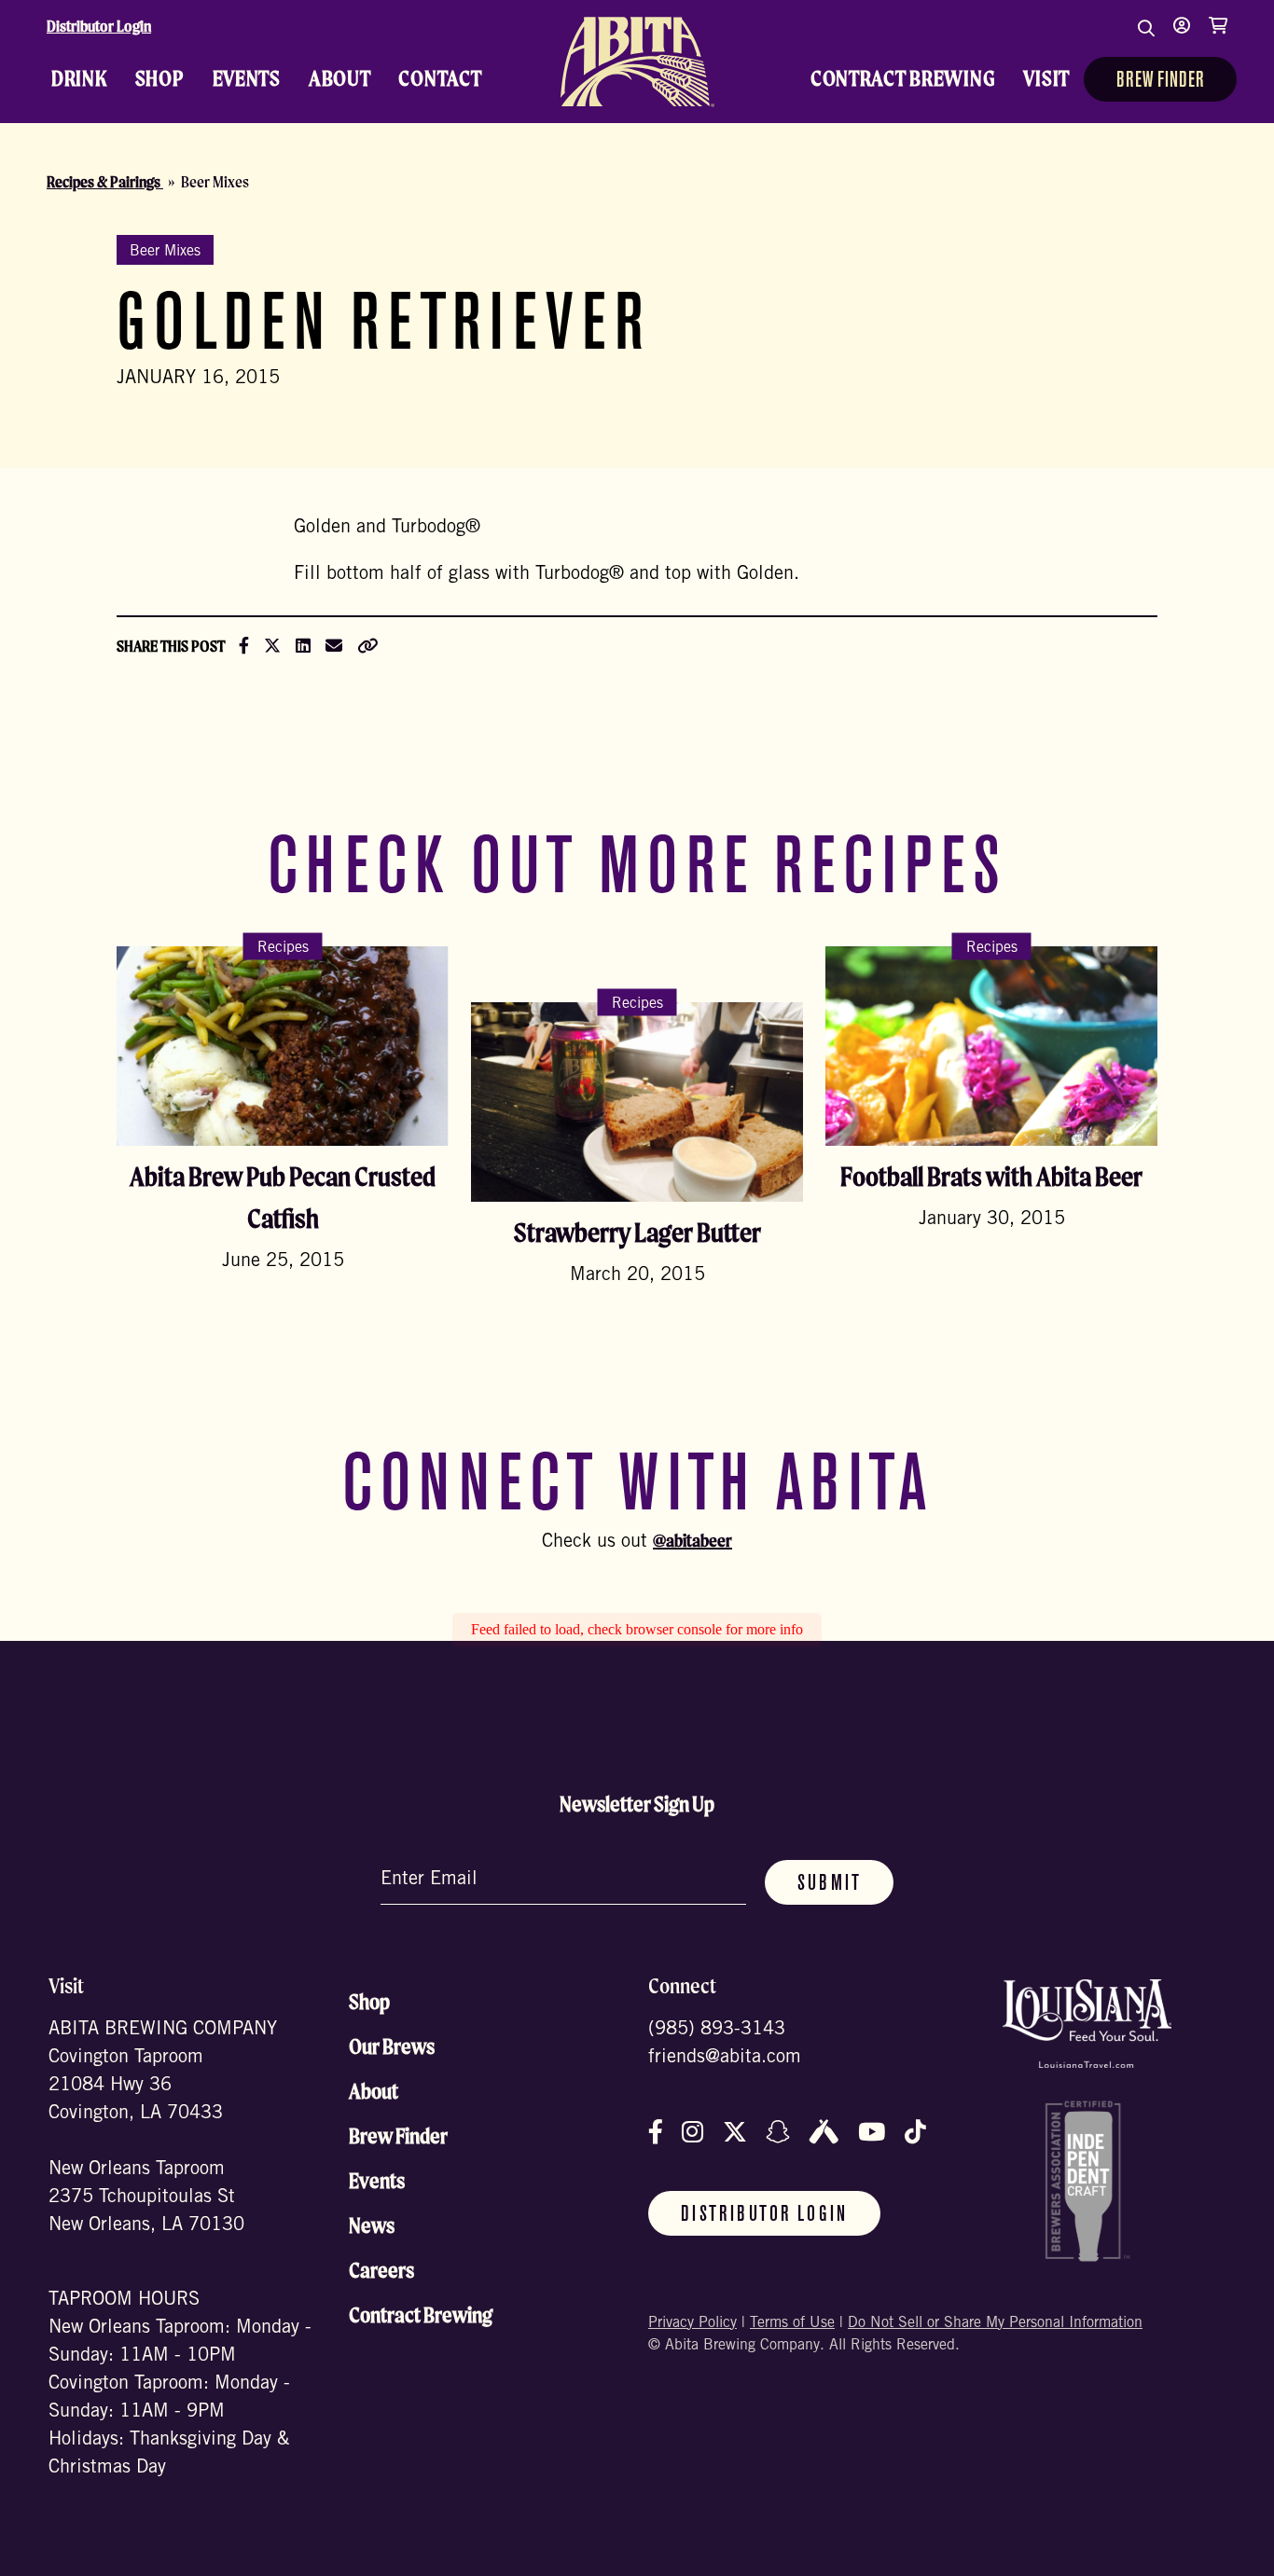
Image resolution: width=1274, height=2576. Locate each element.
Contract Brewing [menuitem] (903, 78)
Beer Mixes (165, 252)
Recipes (283, 947)
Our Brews (392, 2046)
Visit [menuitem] (1046, 78)
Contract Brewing (421, 2315)
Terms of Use (792, 2323)
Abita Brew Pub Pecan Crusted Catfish (283, 1197)
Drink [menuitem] (79, 78)
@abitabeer (692, 1540)
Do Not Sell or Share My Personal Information (995, 2323)
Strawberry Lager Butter (637, 1232)
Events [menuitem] (247, 78)
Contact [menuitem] (440, 78)
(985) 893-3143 (717, 2031)
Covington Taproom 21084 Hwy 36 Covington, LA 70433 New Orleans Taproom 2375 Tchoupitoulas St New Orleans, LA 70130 (146, 2142)
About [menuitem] (340, 78)
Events (377, 2181)
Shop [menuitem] (160, 78)
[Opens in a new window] (1087, 2024)
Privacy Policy (692, 2323)
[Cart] (1218, 37)
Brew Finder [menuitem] (1160, 81)
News (372, 2225)
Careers (381, 2270)
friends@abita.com (725, 2059)
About (374, 2091)
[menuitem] (637, 62)
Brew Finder (398, 2136)
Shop (369, 2002)
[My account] (1182, 37)
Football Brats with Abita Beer (991, 1176)
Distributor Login (99, 26)
